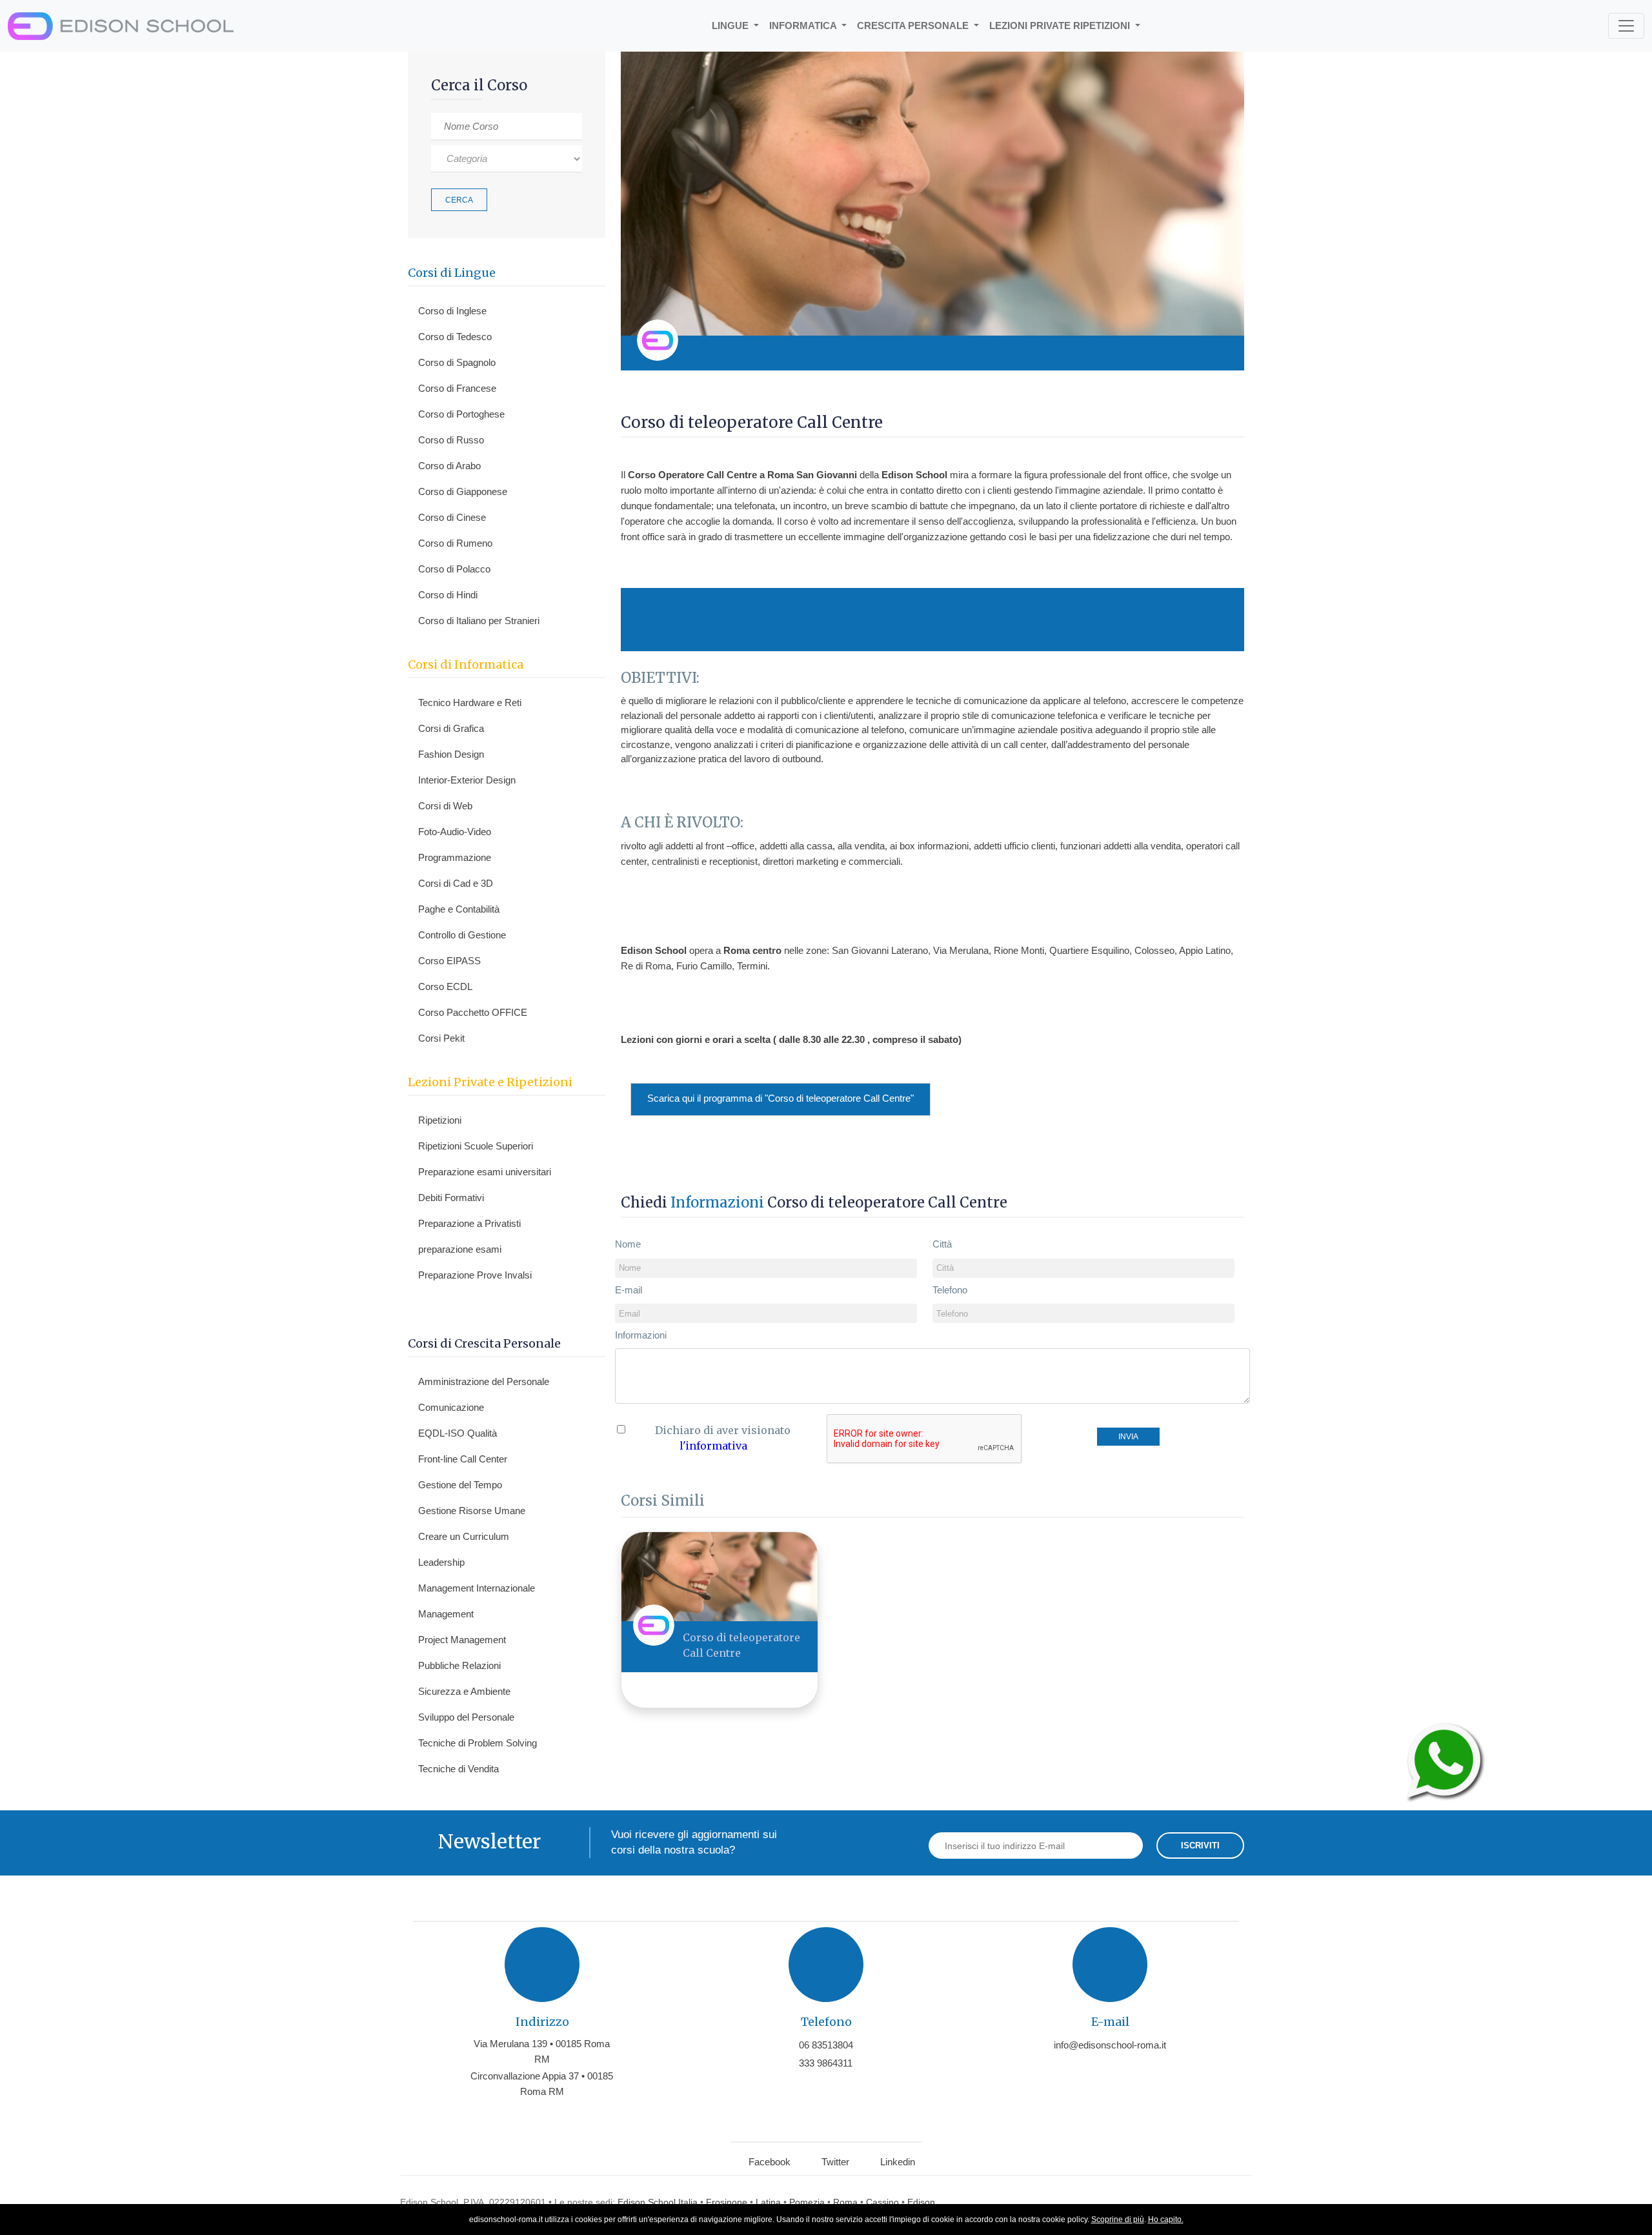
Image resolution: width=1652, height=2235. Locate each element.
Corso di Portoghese (461, 414)
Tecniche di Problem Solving (478, 1743)
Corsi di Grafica (451, 728)
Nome (628, 1244)
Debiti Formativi (451, 1198)
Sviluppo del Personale (466, 1717)
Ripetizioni (440, 1120)
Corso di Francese (457, 388)
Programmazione (455, 857)
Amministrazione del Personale (484, 1381)
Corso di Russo (451, 440)
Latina (768, 2202)
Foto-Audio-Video (455, 832)
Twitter (835, 2162)
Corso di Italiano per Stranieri (479, 621)
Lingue (731, 25)
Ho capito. (1166, 2220)
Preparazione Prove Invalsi (475, 1275)
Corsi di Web (445, 806)
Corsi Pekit (441, 1038)
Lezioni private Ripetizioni (1061, 25)
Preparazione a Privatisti (469, 1223)
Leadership (441, 1562)
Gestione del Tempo (460, 1485)
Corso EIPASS (449, 961)
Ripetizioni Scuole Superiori (476, 1146)
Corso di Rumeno (455, 543)
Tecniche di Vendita (458, 1769)
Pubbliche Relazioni (459, 1665)
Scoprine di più (1118, 2220)
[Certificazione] (1218, 353)
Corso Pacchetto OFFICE (473, 1012)
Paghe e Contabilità (459, 909)
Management (446, 1614)
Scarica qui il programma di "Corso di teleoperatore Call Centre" (781, 1098)
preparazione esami (460, 1249)
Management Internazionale (477, 1588)
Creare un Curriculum (464, 1536)
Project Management (462, 1640)
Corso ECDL (445, 986)
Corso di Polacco (454, 569)
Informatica (804, 25)
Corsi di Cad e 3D (456, 883)
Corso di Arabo (449, 466)
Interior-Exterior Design (467, 780)
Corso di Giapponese (463, 491)
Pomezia (807, 2202)
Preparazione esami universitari (485, 1172)
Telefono (950, 1290)
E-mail (629, 1290)
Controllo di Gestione (462, 935)
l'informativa (713, 1446)
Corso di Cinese (452, 517)
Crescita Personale (914, 25)
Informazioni (641, 1335)
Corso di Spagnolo (457, 362)
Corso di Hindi (448, 595)
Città (942, 1244)
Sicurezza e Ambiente (464, 1691)
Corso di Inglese (452, 311)
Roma (845, 2202)
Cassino (882, 2202)
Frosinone (727, 2202)
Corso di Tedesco (455, 337)
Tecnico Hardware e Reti (470, 703)
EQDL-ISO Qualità (458, 1433)
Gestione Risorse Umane (472, 1511)
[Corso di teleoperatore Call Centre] (720, 1576)
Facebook (770, 2162)
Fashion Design (451, 754)
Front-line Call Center (463, 1459)
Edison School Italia (658, 2202)
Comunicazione (451, 1407)
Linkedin (898, 2162)
